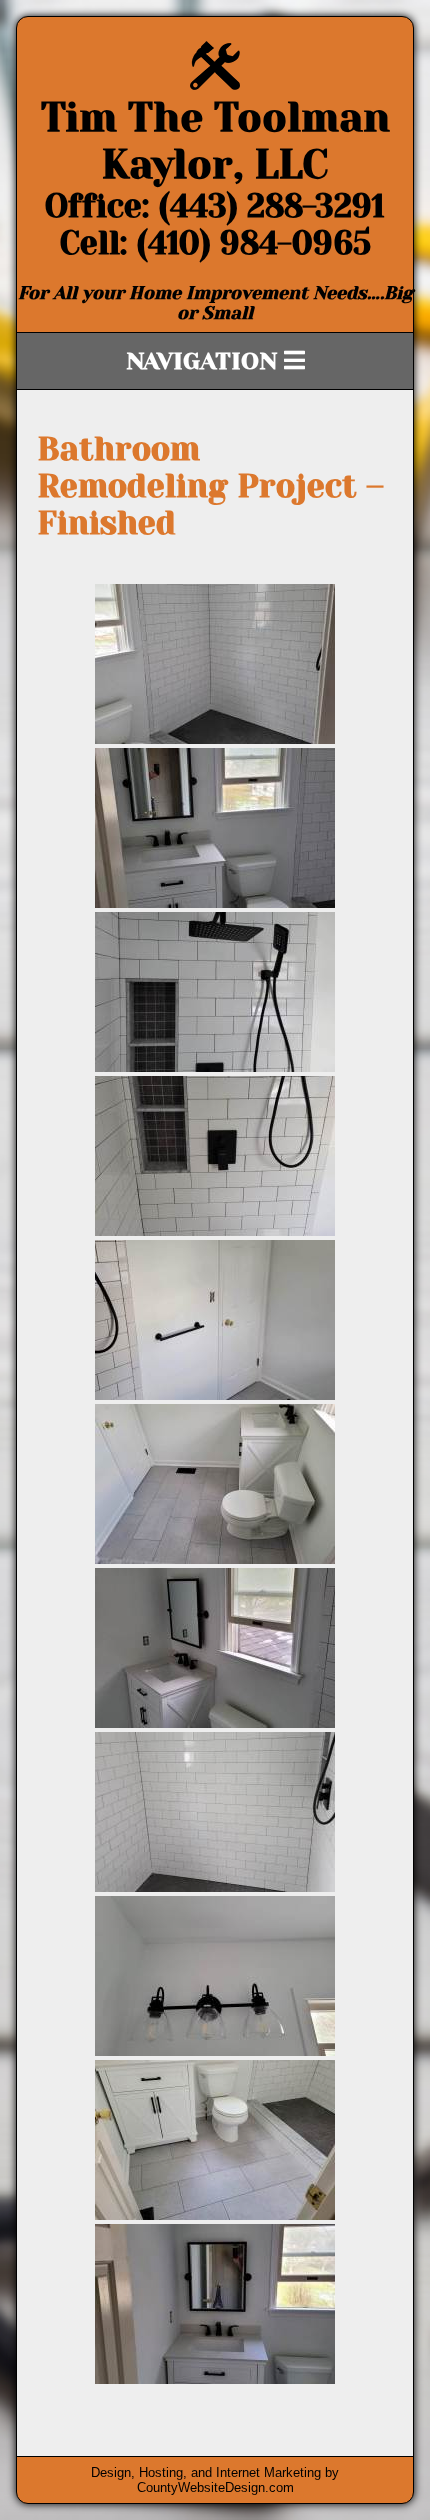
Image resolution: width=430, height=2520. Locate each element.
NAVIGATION (205, 361)
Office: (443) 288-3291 (215, 206)
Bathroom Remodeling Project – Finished (210, 486)
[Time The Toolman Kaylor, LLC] (215, 84)
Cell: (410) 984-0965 (215, 243)
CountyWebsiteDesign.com (215, 2487)
